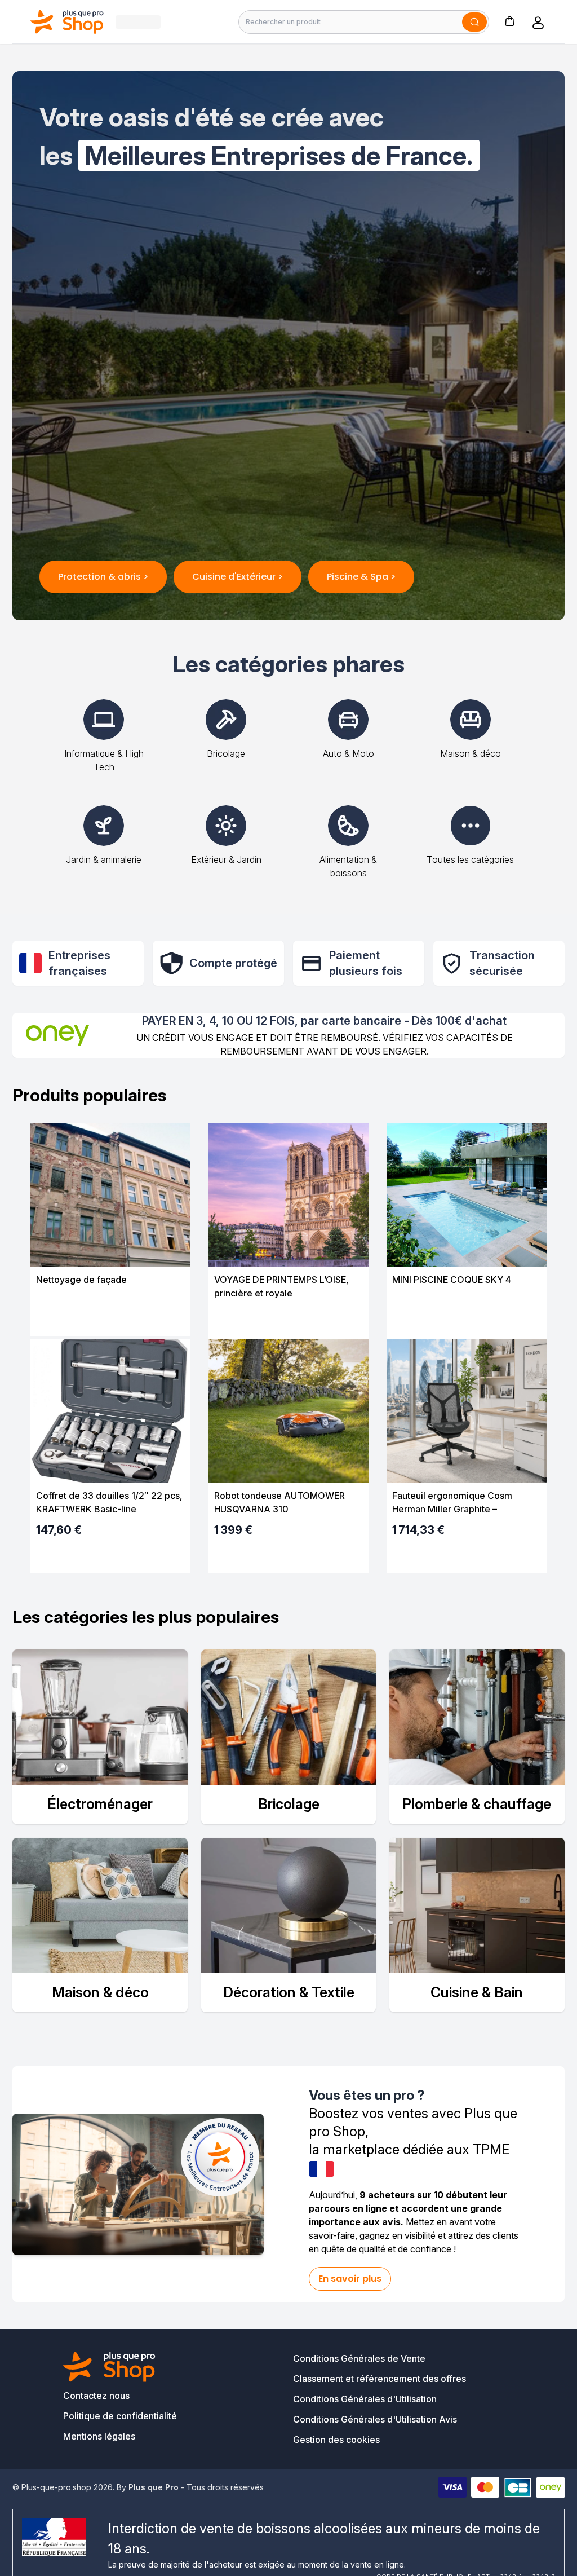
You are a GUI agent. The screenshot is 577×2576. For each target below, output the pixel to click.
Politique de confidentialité (120, 2416)
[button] (509, 21)
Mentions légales (99, 2436)
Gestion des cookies (336, 2440)
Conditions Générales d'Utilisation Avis (375, 2419)
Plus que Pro (154, 2487)
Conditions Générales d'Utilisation (365, 2399)
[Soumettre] (474, 22)
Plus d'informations (110, 1318)
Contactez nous (96, 2396)
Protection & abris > (103, 577)
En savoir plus (350, 2279)
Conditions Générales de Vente (359, 2358)
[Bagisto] (67, 22)
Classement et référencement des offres (380, 2379)
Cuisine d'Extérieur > (238, 577)
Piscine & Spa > (361, 577)
